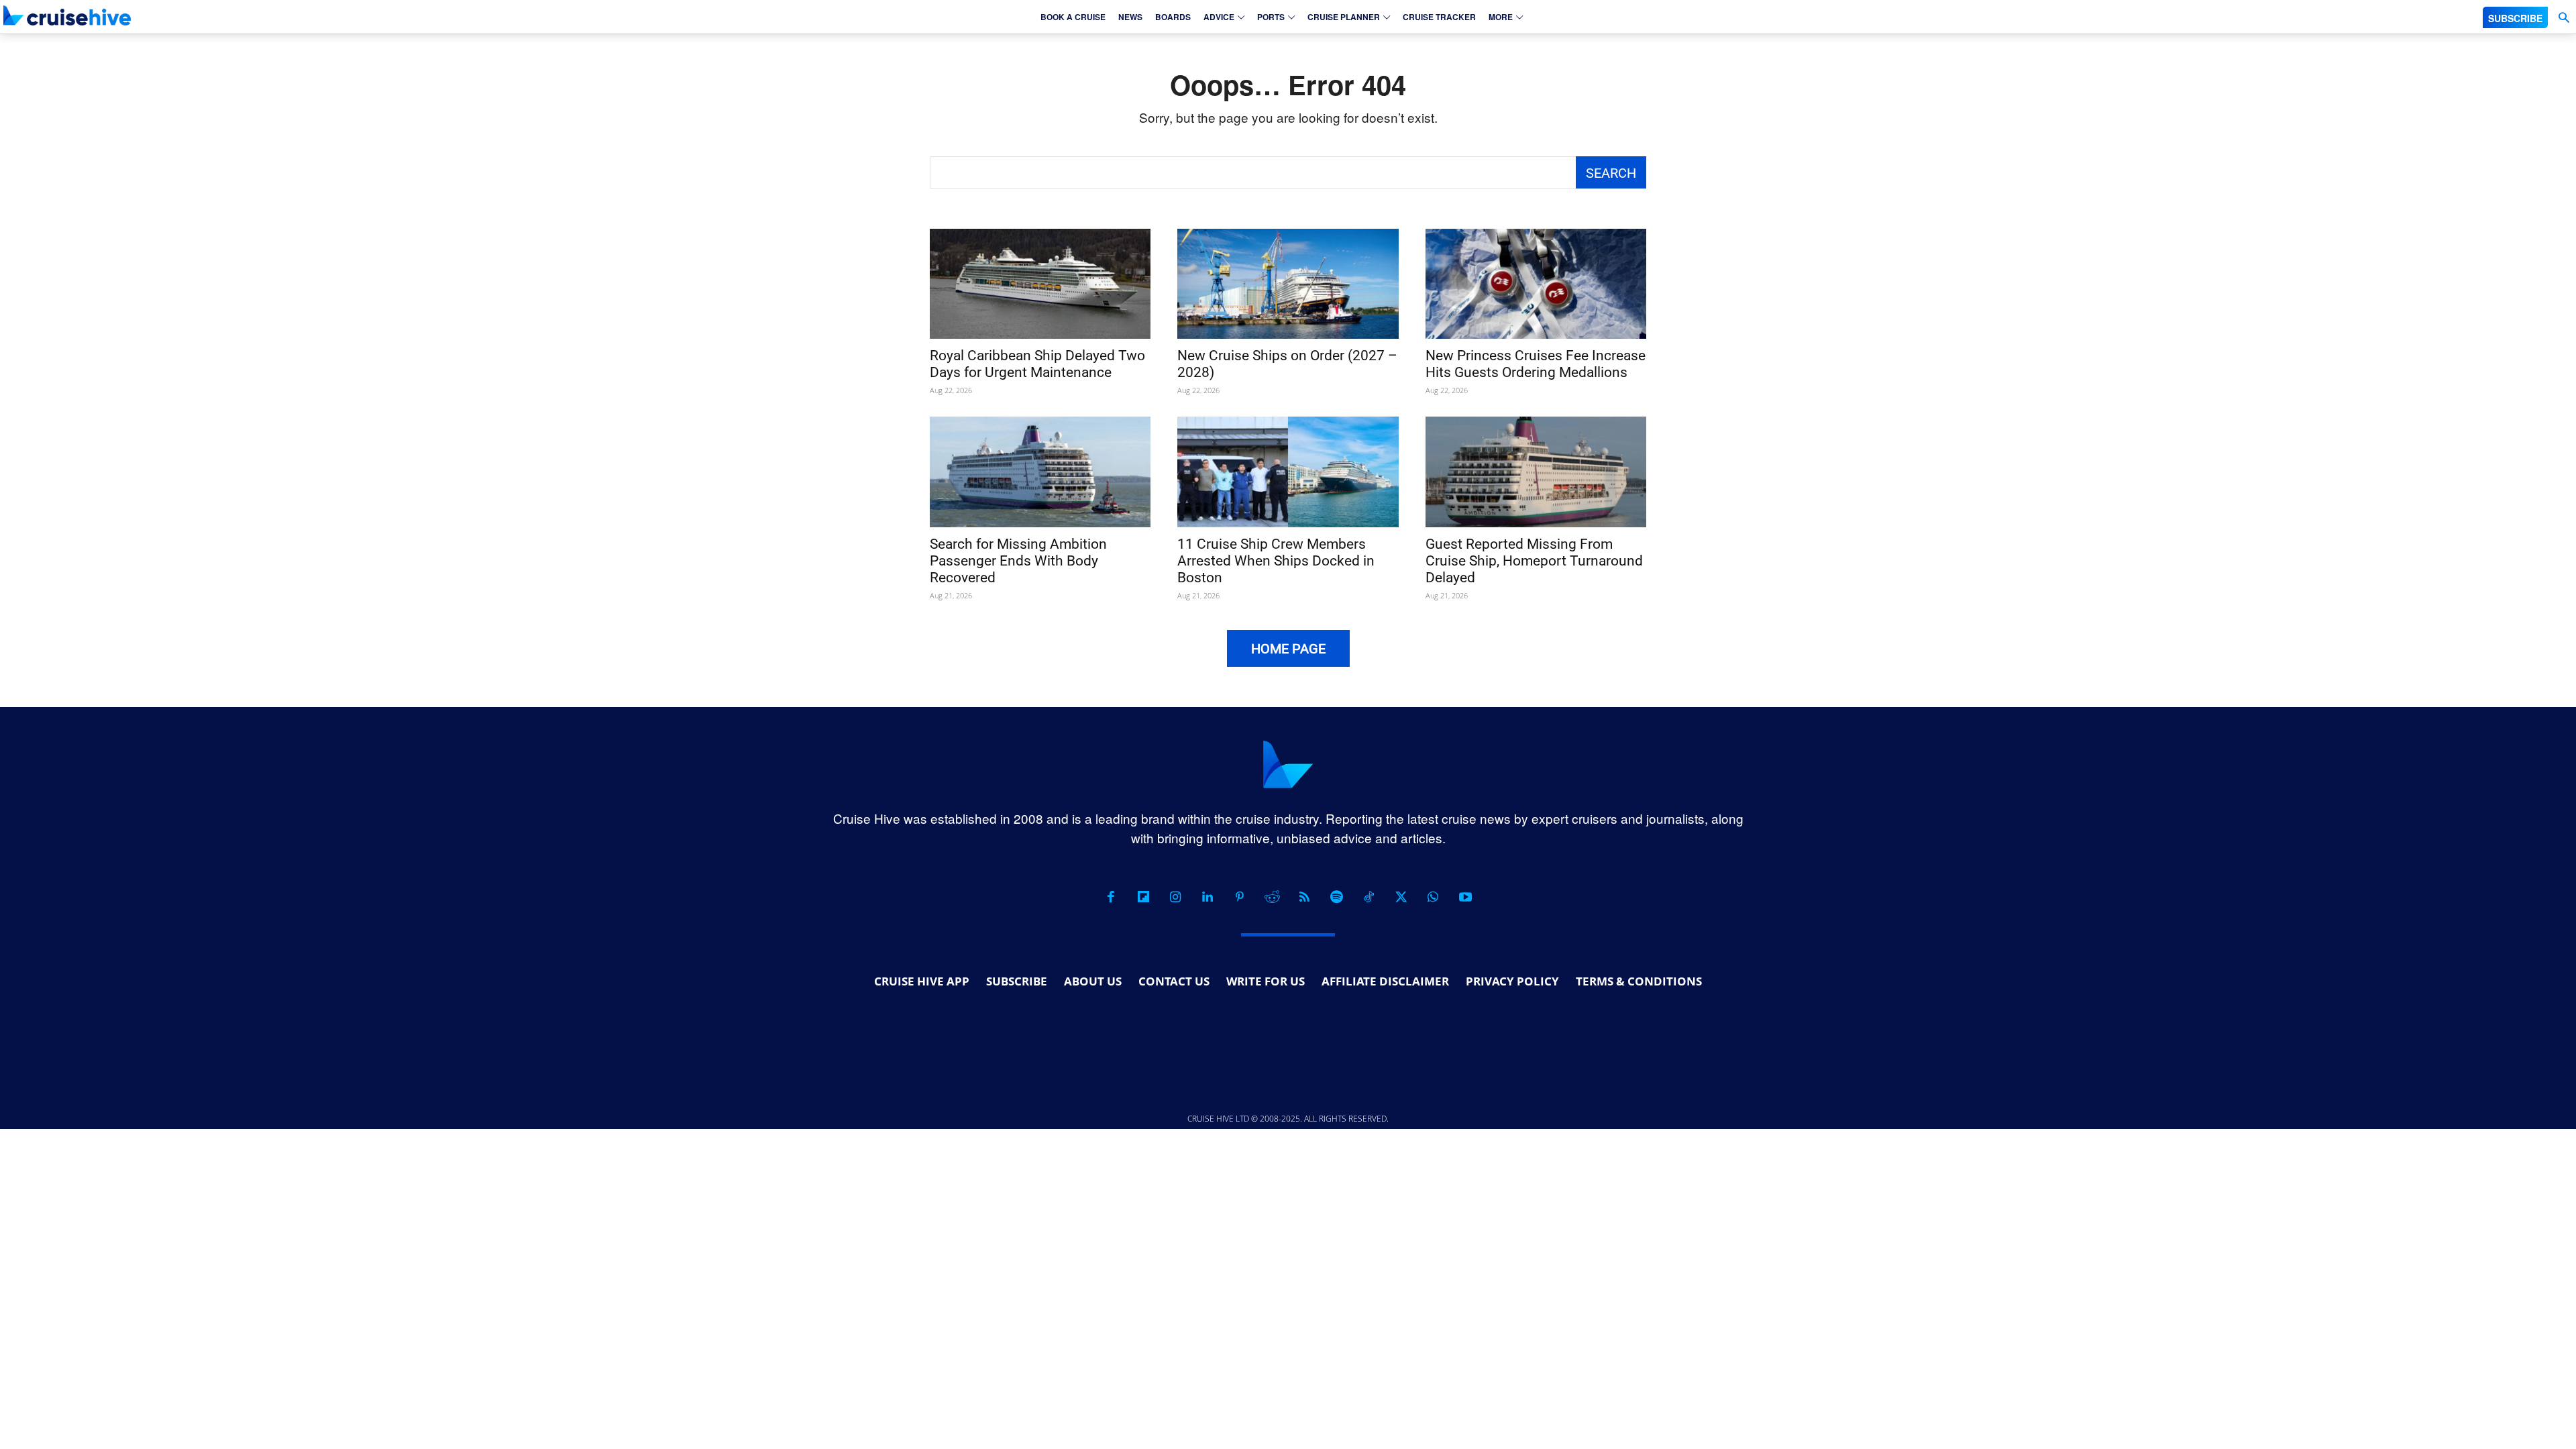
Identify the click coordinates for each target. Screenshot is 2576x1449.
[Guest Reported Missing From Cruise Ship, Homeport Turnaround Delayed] (1536, 472)
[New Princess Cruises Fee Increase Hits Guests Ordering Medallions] (1536, 284)
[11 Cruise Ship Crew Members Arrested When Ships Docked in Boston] (1288, 472)
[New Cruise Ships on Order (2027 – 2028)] (1288, 284)
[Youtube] (1465, 897)
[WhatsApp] (1433, 897)
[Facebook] (1111, 897)
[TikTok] (1368, 897)
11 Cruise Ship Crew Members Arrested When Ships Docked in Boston (1276, 561)
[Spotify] (1336, 897)
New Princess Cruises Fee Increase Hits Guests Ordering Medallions (1536, 364)
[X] (1401, 897)
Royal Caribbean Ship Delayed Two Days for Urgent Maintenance (1037, 364)
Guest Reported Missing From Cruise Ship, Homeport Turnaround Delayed (1534, 561)
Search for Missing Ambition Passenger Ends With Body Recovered (1018, 561)
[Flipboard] (1143, 897)
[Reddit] (1272, 897)
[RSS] (1304, 897)
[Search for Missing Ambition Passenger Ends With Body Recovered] (1040, 472)
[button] (2564, 18)
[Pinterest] (1240, 897)
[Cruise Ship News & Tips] (67, 15)
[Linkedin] (1207, 897)
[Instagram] (1175, 897)
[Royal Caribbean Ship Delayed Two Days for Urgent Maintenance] (1040, 284)
